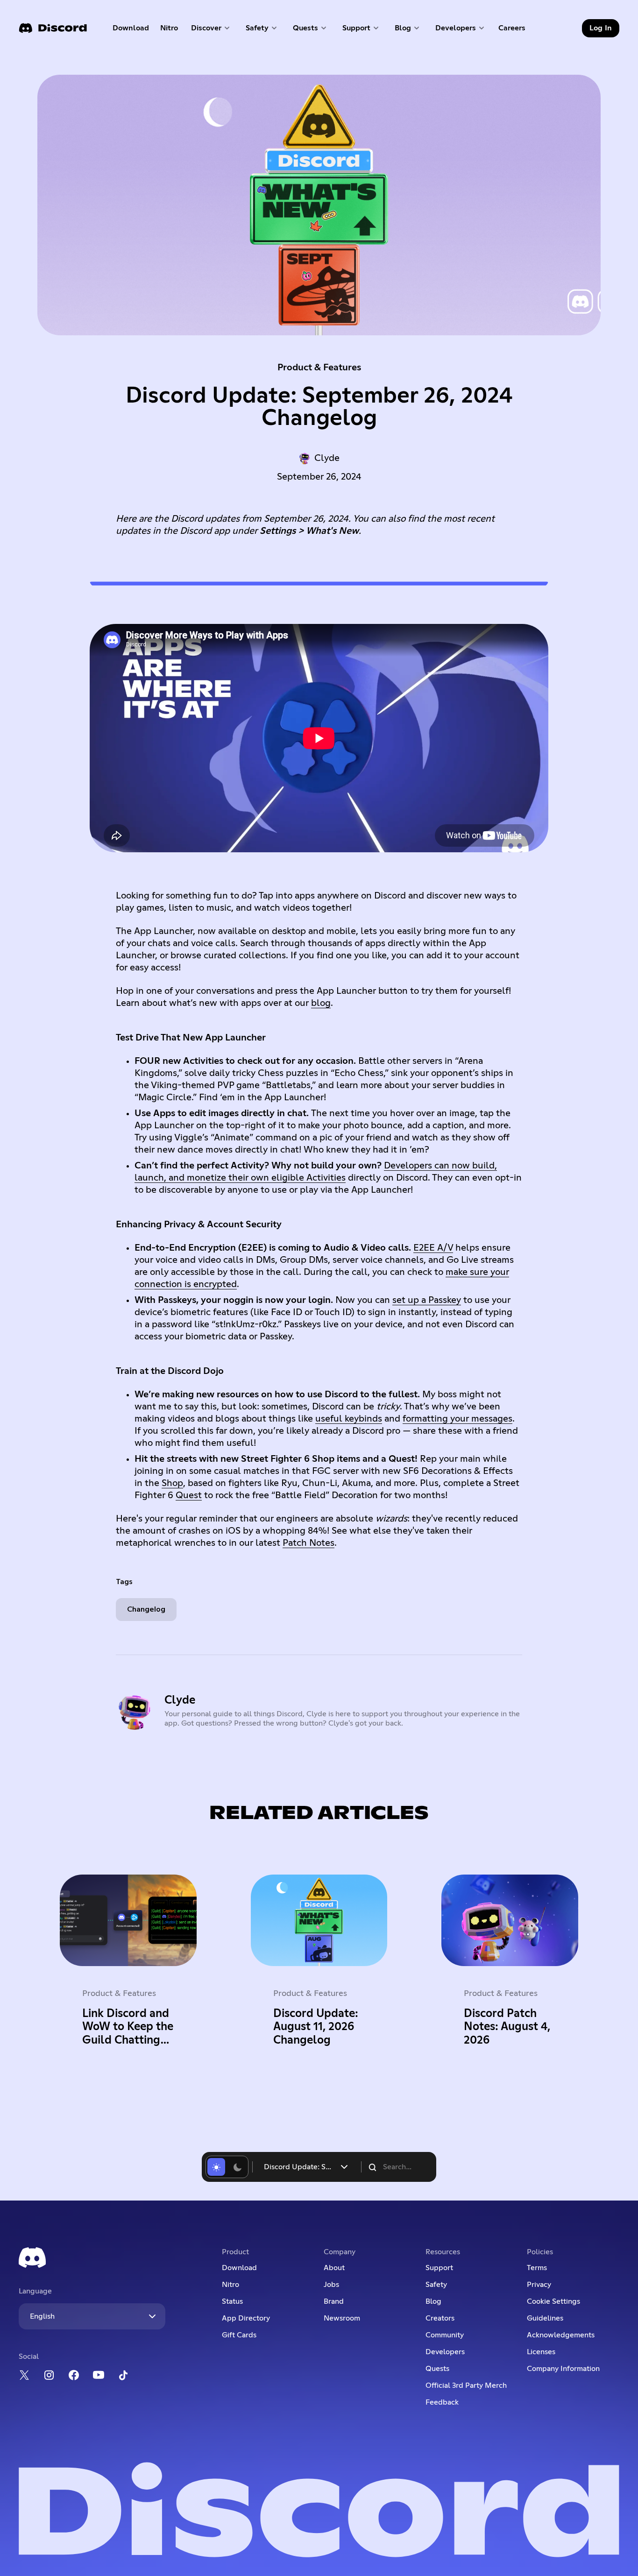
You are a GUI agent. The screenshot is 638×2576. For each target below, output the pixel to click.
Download (131, 30)
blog (321, 1003)
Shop (172, 1483)
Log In (601, 28)
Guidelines (545, 2318)
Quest (189, 1495)
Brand (334, 2301)
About (334, 2268)
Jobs (331, 2285)
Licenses (541, 2352)
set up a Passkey (427, 1300)
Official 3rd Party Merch (466, 2385)
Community (445, 2335)
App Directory (246, 2318)
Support (439, 2268)
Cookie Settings (553, 2301)
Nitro (172, 30)
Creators (440, 2318)
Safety (436, 2285)
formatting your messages (457, 1419)
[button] (211, 28)
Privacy (539, 2285)
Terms (537, 2268)
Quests (437, 2369)
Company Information (563, 2369)
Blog (433, 2301)
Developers (445, 2352)
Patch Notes (308, 1543)
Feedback (442, 2402)
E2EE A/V (433, 1248)
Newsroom (342, 2318)
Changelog (146, 1609)
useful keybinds (349, 1419)
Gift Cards (239, 2335)
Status (232, 2301)
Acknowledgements (561, 2335)
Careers (515, 30)
